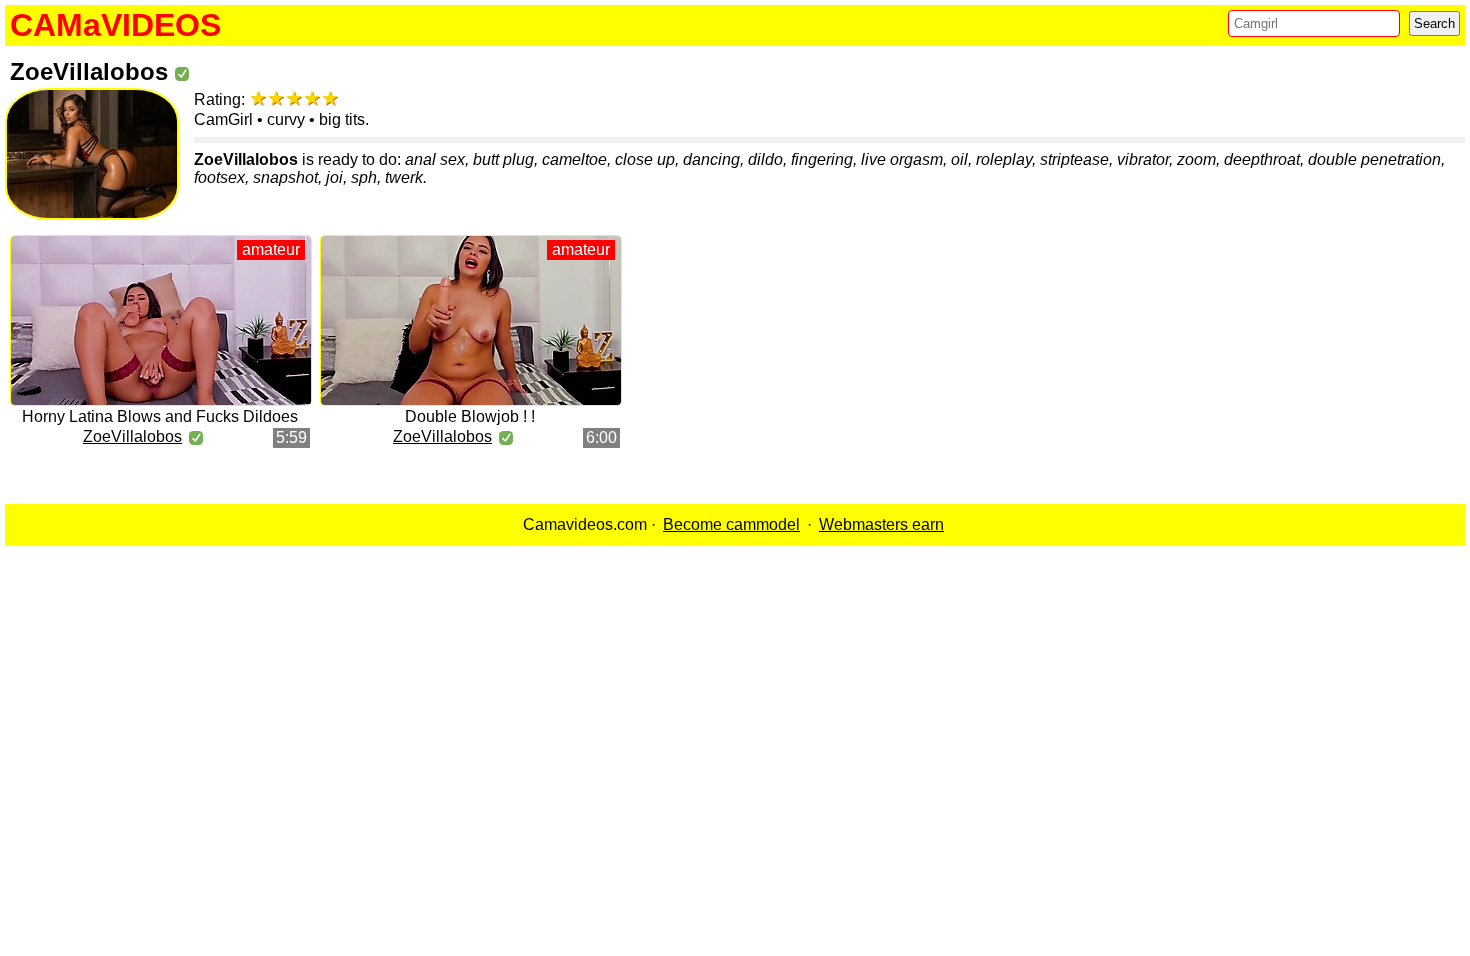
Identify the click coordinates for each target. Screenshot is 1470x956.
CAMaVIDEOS (115, 25)
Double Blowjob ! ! (470, 416)
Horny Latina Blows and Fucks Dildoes (160, 416)
